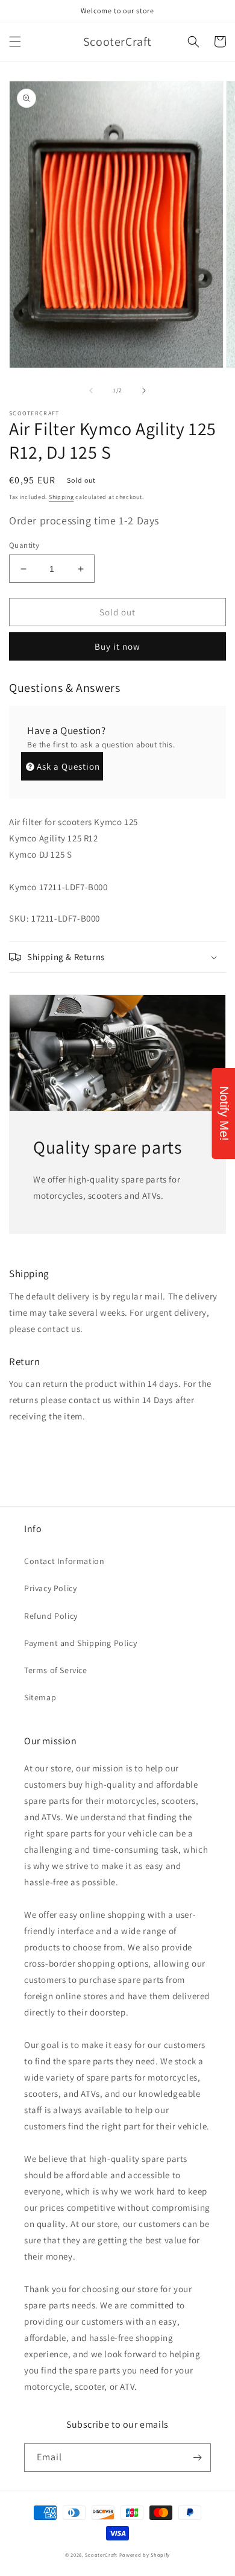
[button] (15, 42)
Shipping (61, 497)
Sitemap (40, 1697)
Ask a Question (68, 766)
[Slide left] (91, 391)
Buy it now (117, 646)
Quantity (24, 545)
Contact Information (64, 1561)
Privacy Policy (50, 1588)
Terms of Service (56, 1670)
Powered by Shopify (145, 2555)
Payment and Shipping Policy (80, 1643)
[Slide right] (144, 391)
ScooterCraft (101, 2555)
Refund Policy (51, 1616)
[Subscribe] (197, 2458)
